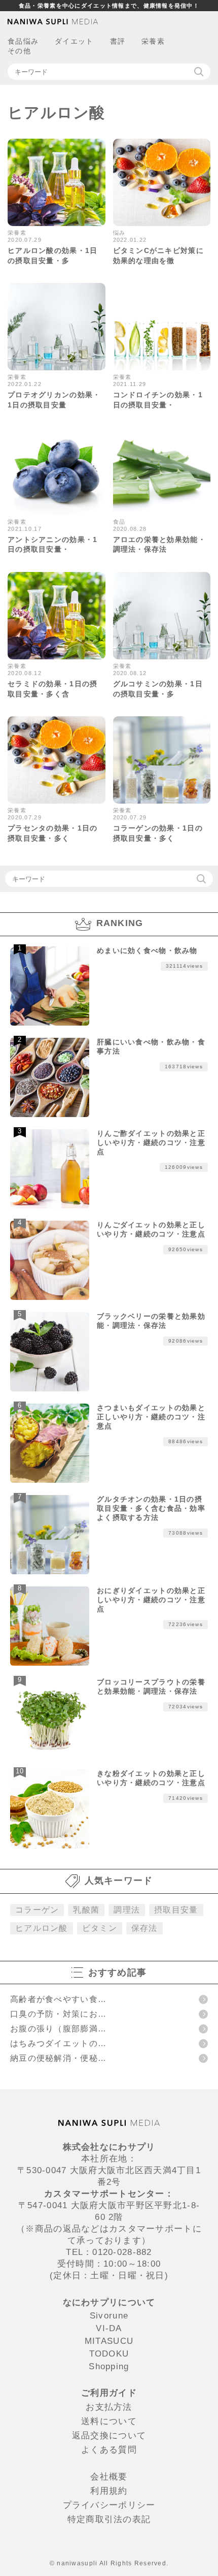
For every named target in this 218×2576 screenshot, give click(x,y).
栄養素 (153, 41)
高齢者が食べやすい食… (58, 1999)
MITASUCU (109, 2341)
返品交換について (109, 2436)
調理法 (127, 1910)
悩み (31, 41)
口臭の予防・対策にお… (58, 2014)
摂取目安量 (176, 1910)
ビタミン (100, 1928)
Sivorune (109, 2316)
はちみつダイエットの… (58, 2043)
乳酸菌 (86, 1910)
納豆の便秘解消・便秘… (58, 2058)
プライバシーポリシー (109, 2505)
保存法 (144, 1928)
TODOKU (109, 2354)
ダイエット (74, 41)
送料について (109, 2421)
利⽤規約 (109, 2491)
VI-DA (109, 2328)
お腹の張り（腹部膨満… (58, 2029)
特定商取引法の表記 (109, 2519)
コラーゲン (37, 1910)
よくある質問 (109, 2450)
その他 (19, 51)
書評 (118, 41)
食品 (15, 41)
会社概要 (109, 2477)
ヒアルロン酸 (42, 1928)
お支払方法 (109, 2407)
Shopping (109, 2366)
